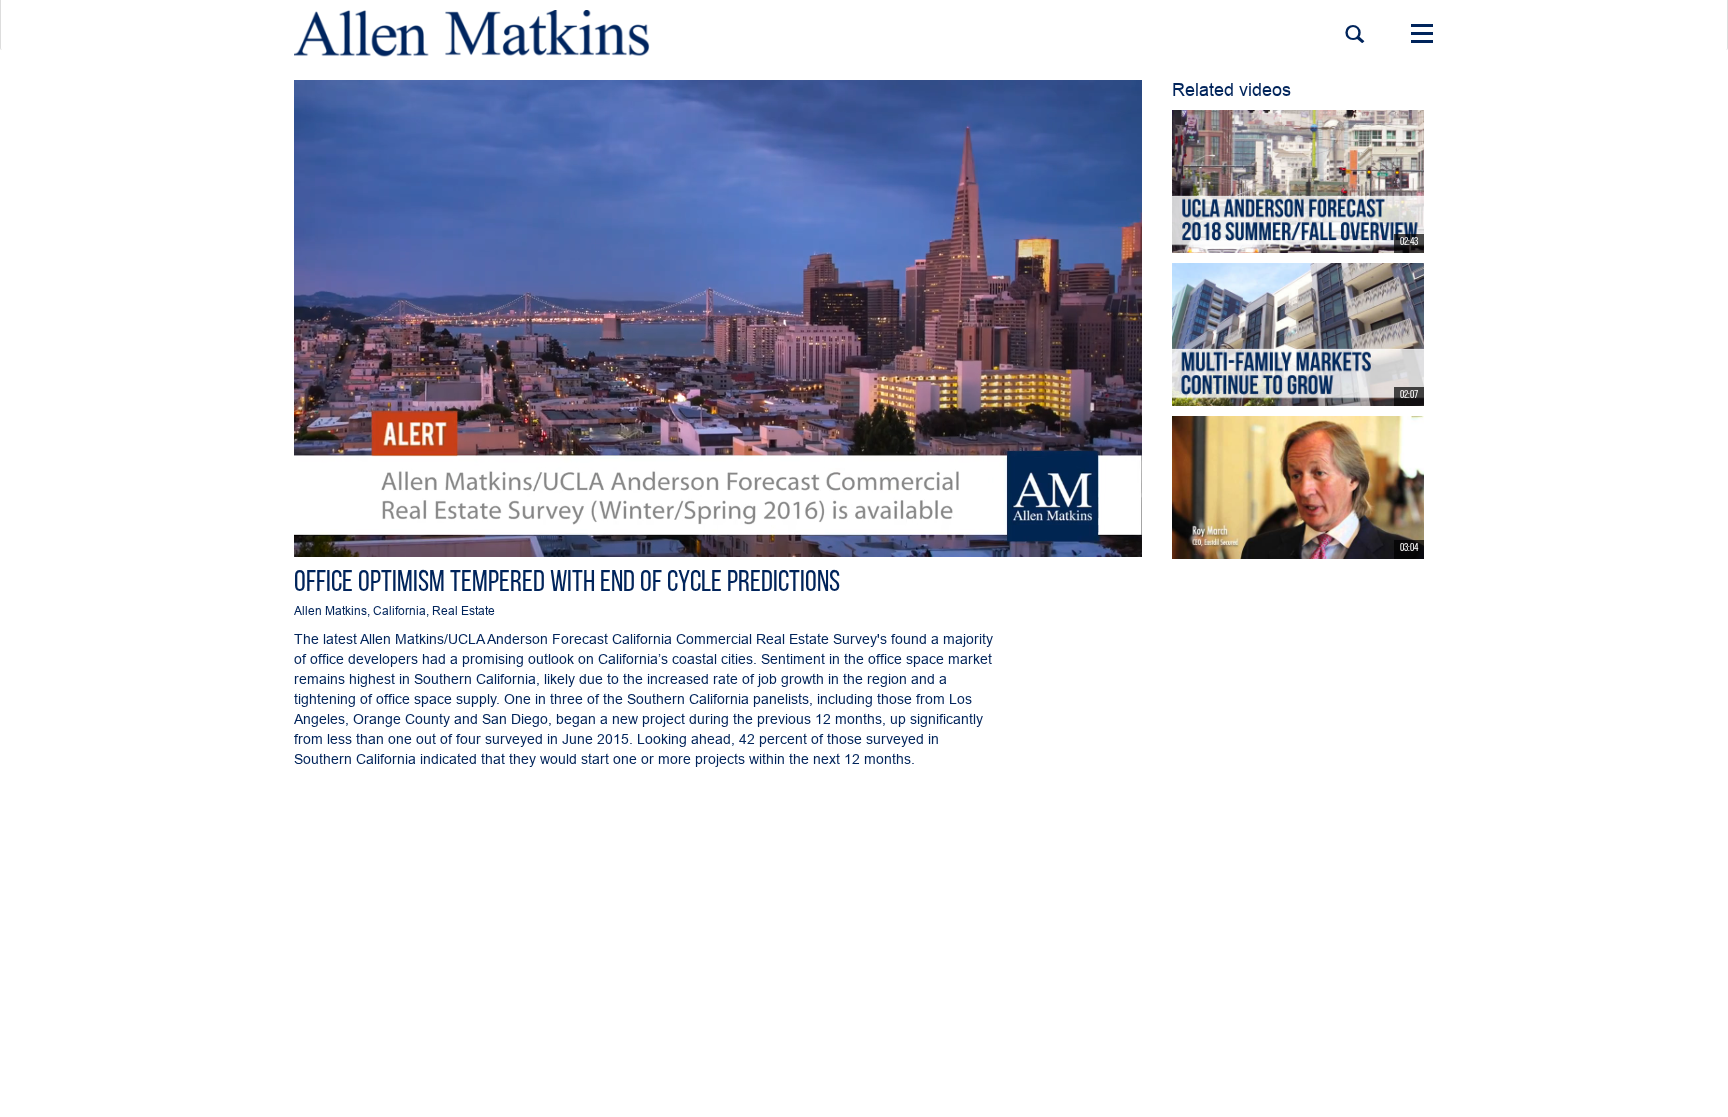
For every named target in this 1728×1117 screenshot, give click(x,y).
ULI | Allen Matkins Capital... (1240, 546)
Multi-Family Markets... (1229, 393)
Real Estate (463, 610)
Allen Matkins (330, 610)
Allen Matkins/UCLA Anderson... (1249, 239)
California (399, 610)
